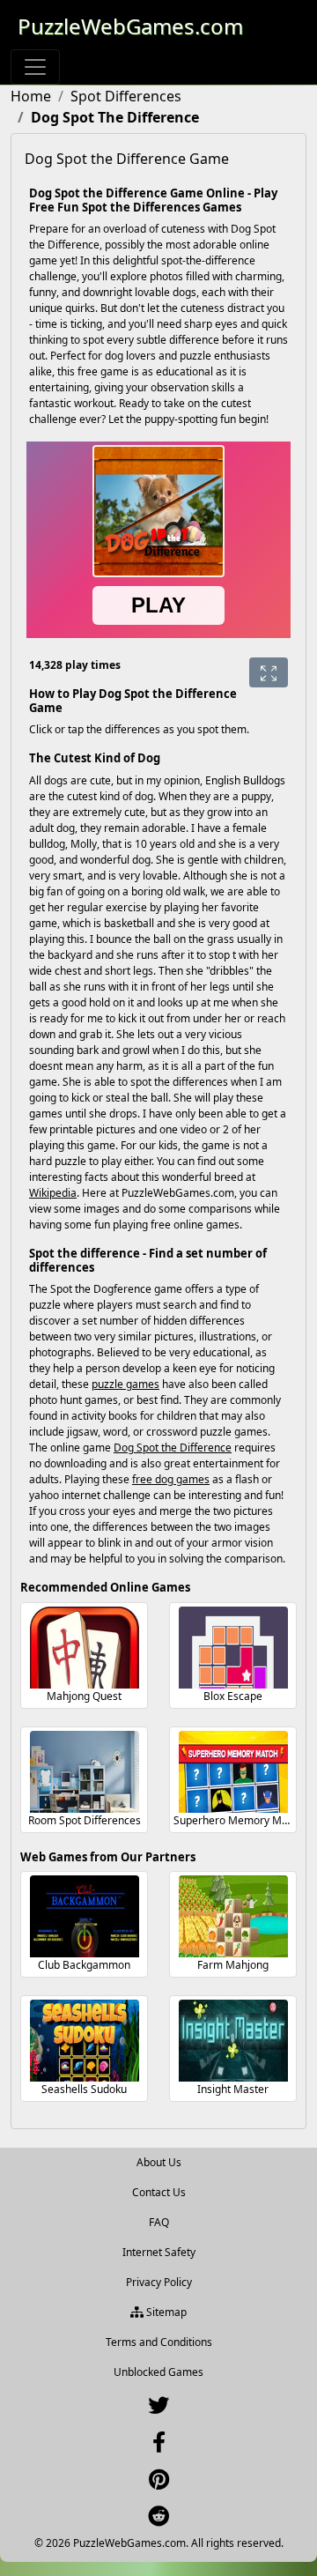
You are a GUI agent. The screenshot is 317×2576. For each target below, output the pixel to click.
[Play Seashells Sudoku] (85, 2041)
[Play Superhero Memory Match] (233, 1772)
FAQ (159, 2222)
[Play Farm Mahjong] (233, 1916)
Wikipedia (53, 1193)
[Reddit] (158, 2520)
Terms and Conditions (159, 2342)
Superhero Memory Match (238, 1820)
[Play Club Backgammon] (85, 1916)
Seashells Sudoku (84, 2089)
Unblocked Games (158, 2372)
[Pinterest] (159, 2483)
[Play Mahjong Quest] (85, 1648)
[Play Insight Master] (233, 2041)
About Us (159, 2162)
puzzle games (125, 1384)
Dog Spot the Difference (173, 1448)
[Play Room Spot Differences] (85, 1772)
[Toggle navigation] (35, 67)
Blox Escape (233, 1696)
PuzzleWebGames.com (130, 26)
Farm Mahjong (233, 1965)
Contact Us (159, 2192)
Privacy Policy (159, 2282)
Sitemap (165, 2312)
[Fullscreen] (269, 672)
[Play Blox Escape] (233, 1648)
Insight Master (233, 2089)
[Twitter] (158, 2409)
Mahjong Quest (84, 1696)
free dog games (171, 1479)
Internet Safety (159, 2252)
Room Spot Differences (85, 1820)
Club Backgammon (84, 1965)
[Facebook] (159, 2446)
